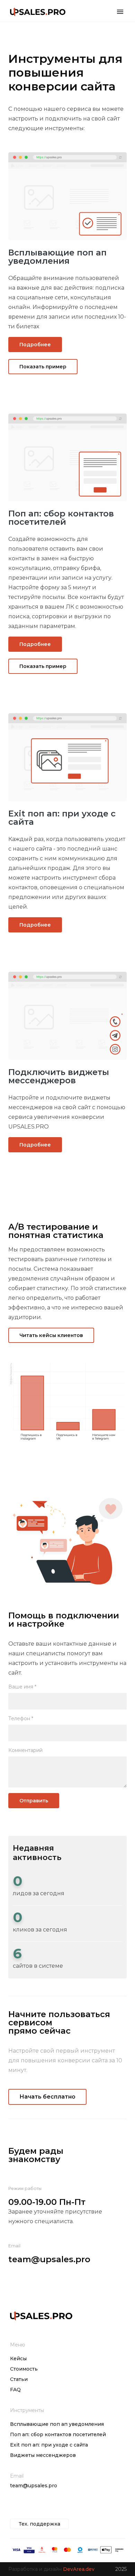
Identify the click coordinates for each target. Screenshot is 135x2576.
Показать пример (43, 367)
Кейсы (18, 2359)
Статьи (19, 2379)
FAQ (15, 2390)
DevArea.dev (79, 2569)
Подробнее (35, 345)
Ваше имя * (22, 1687)
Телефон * (21, 1718)
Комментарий (25, 1750)
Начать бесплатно (47, 2097)
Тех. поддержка (39, 2524)
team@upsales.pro (49, 2259)
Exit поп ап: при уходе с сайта (49, 2445)
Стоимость (24, 2369)
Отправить (34, 1801)
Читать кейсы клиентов (51, 1335)
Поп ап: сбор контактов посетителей (58, 2434)
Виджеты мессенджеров (43, 2455)
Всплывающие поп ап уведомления (57, 2424)
